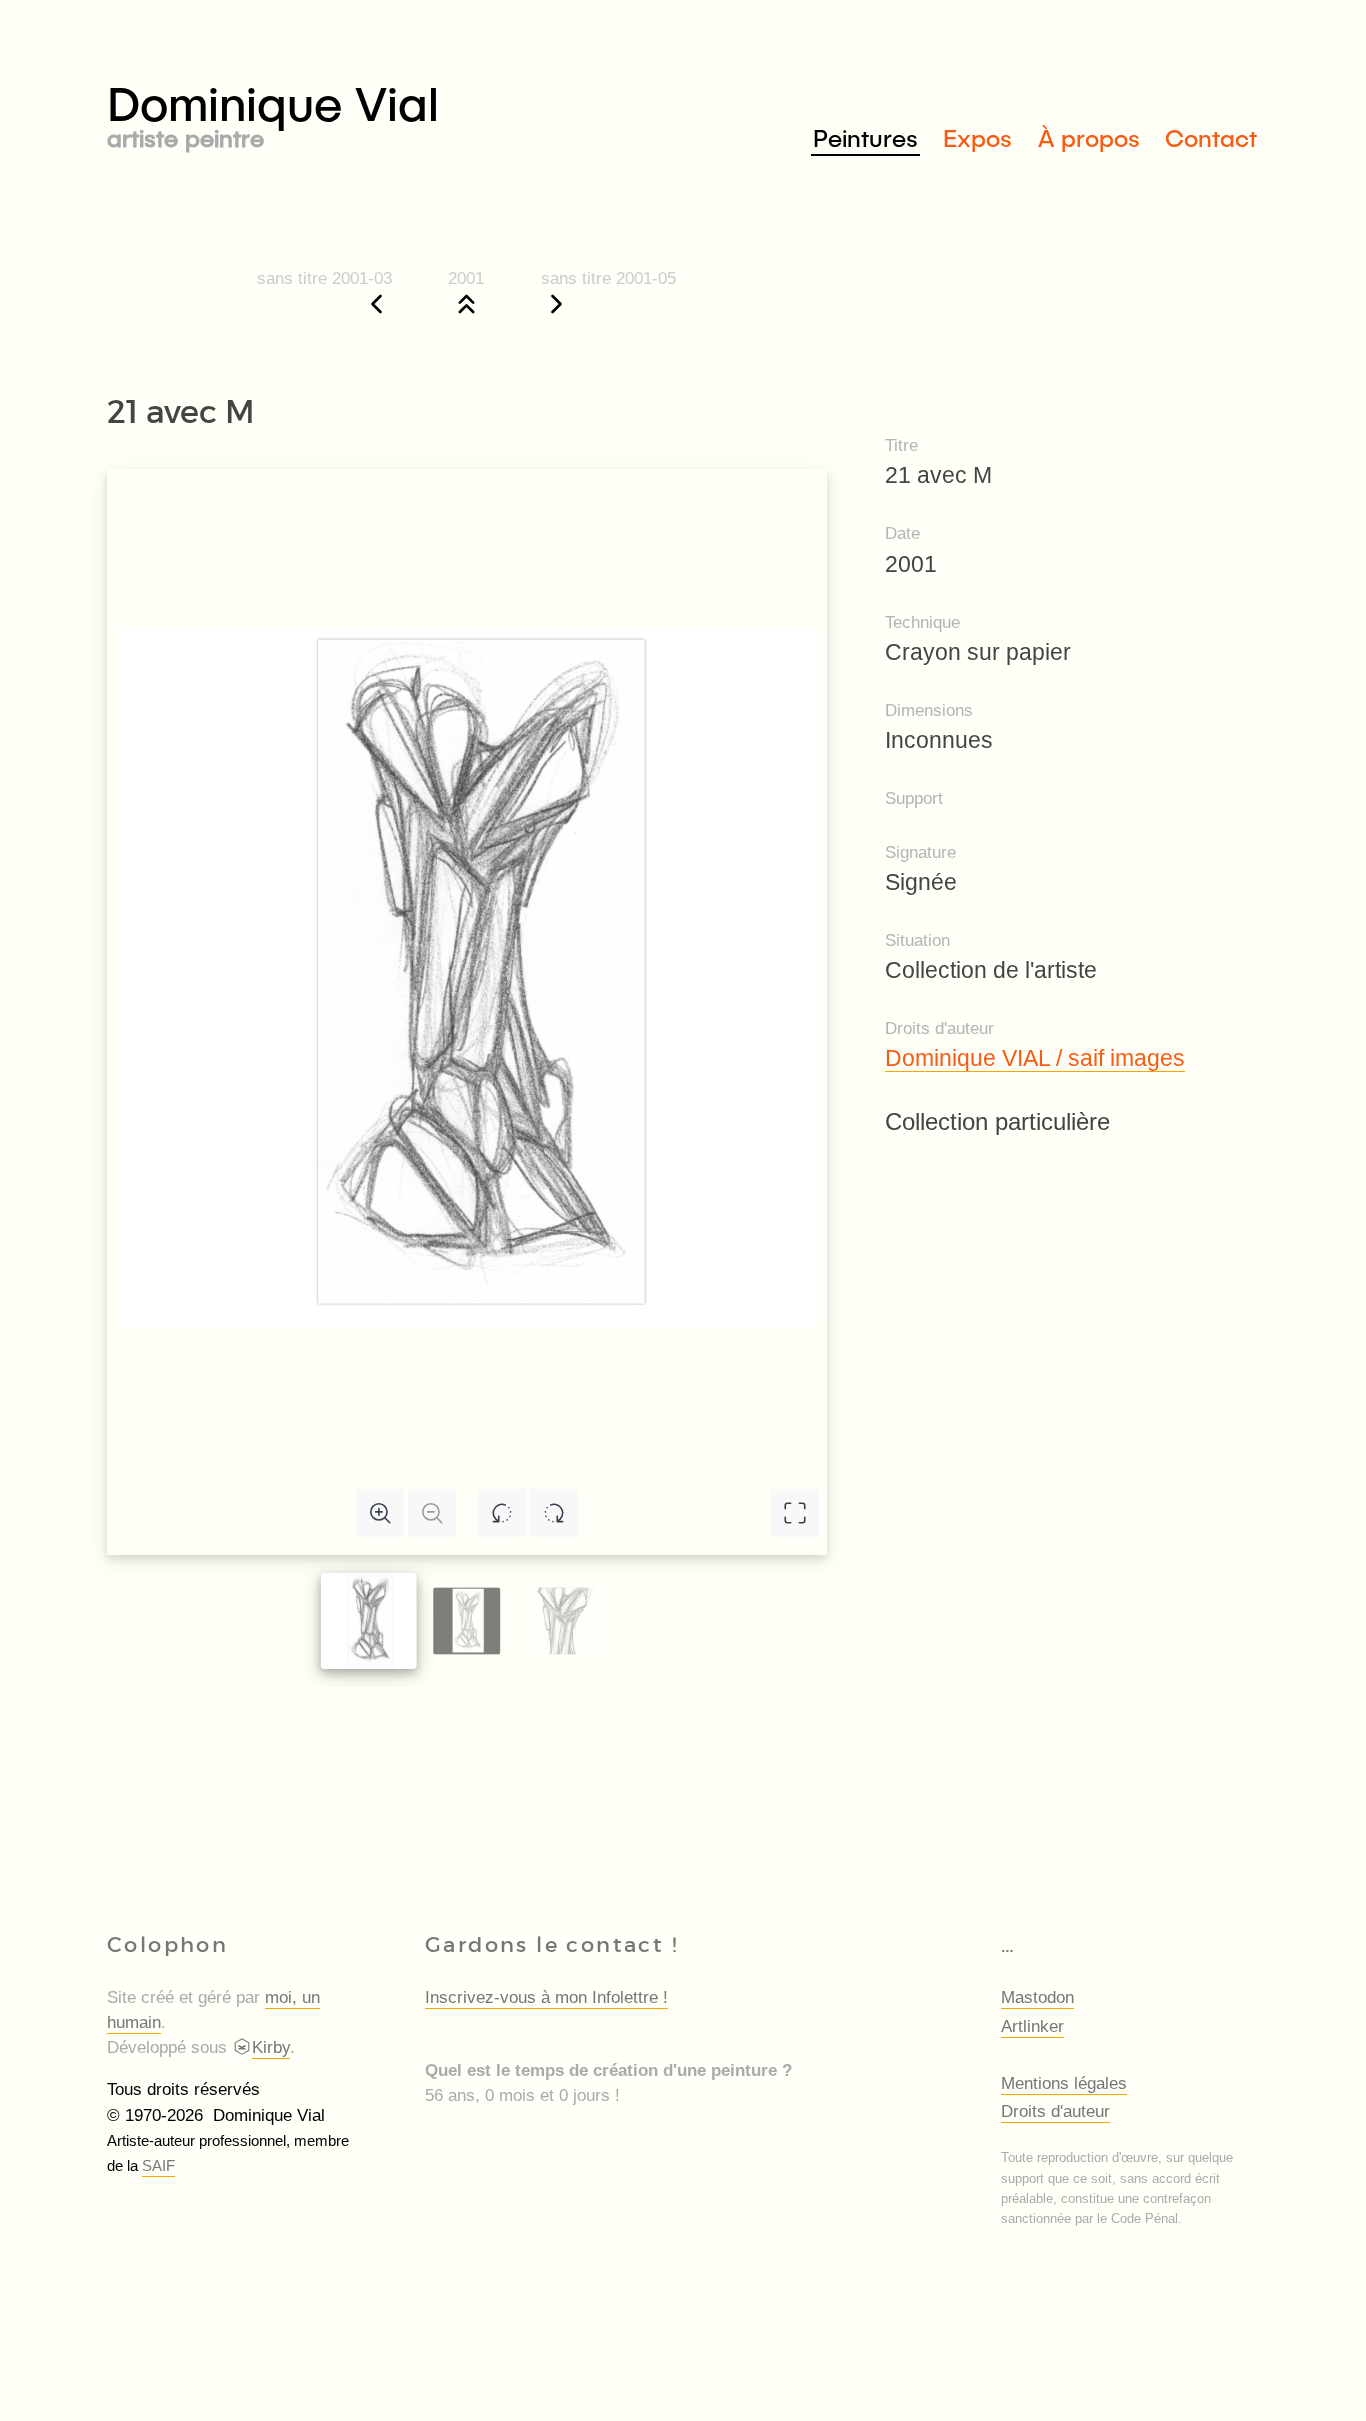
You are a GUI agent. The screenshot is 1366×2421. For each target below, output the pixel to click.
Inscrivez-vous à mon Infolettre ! (546, 1997)
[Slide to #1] (369, 1621)
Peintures (865, 137)
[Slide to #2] (564, 1620)
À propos (1089, 137)
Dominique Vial (273, 111)
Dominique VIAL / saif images (1035, 1058)
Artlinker (1032, 2026)
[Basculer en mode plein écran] (795, 1513)
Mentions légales (1064, 2083)
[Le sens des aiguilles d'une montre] (554, 1513)
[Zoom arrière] (432, 1513)
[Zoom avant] (380, 1513)
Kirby (271, 2047)
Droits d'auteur (1055, 2111)
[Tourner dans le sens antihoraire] (502, 1513)
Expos (977, 137)
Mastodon (1037, 1997)
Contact (1211, 137)
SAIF (158, 2165)
